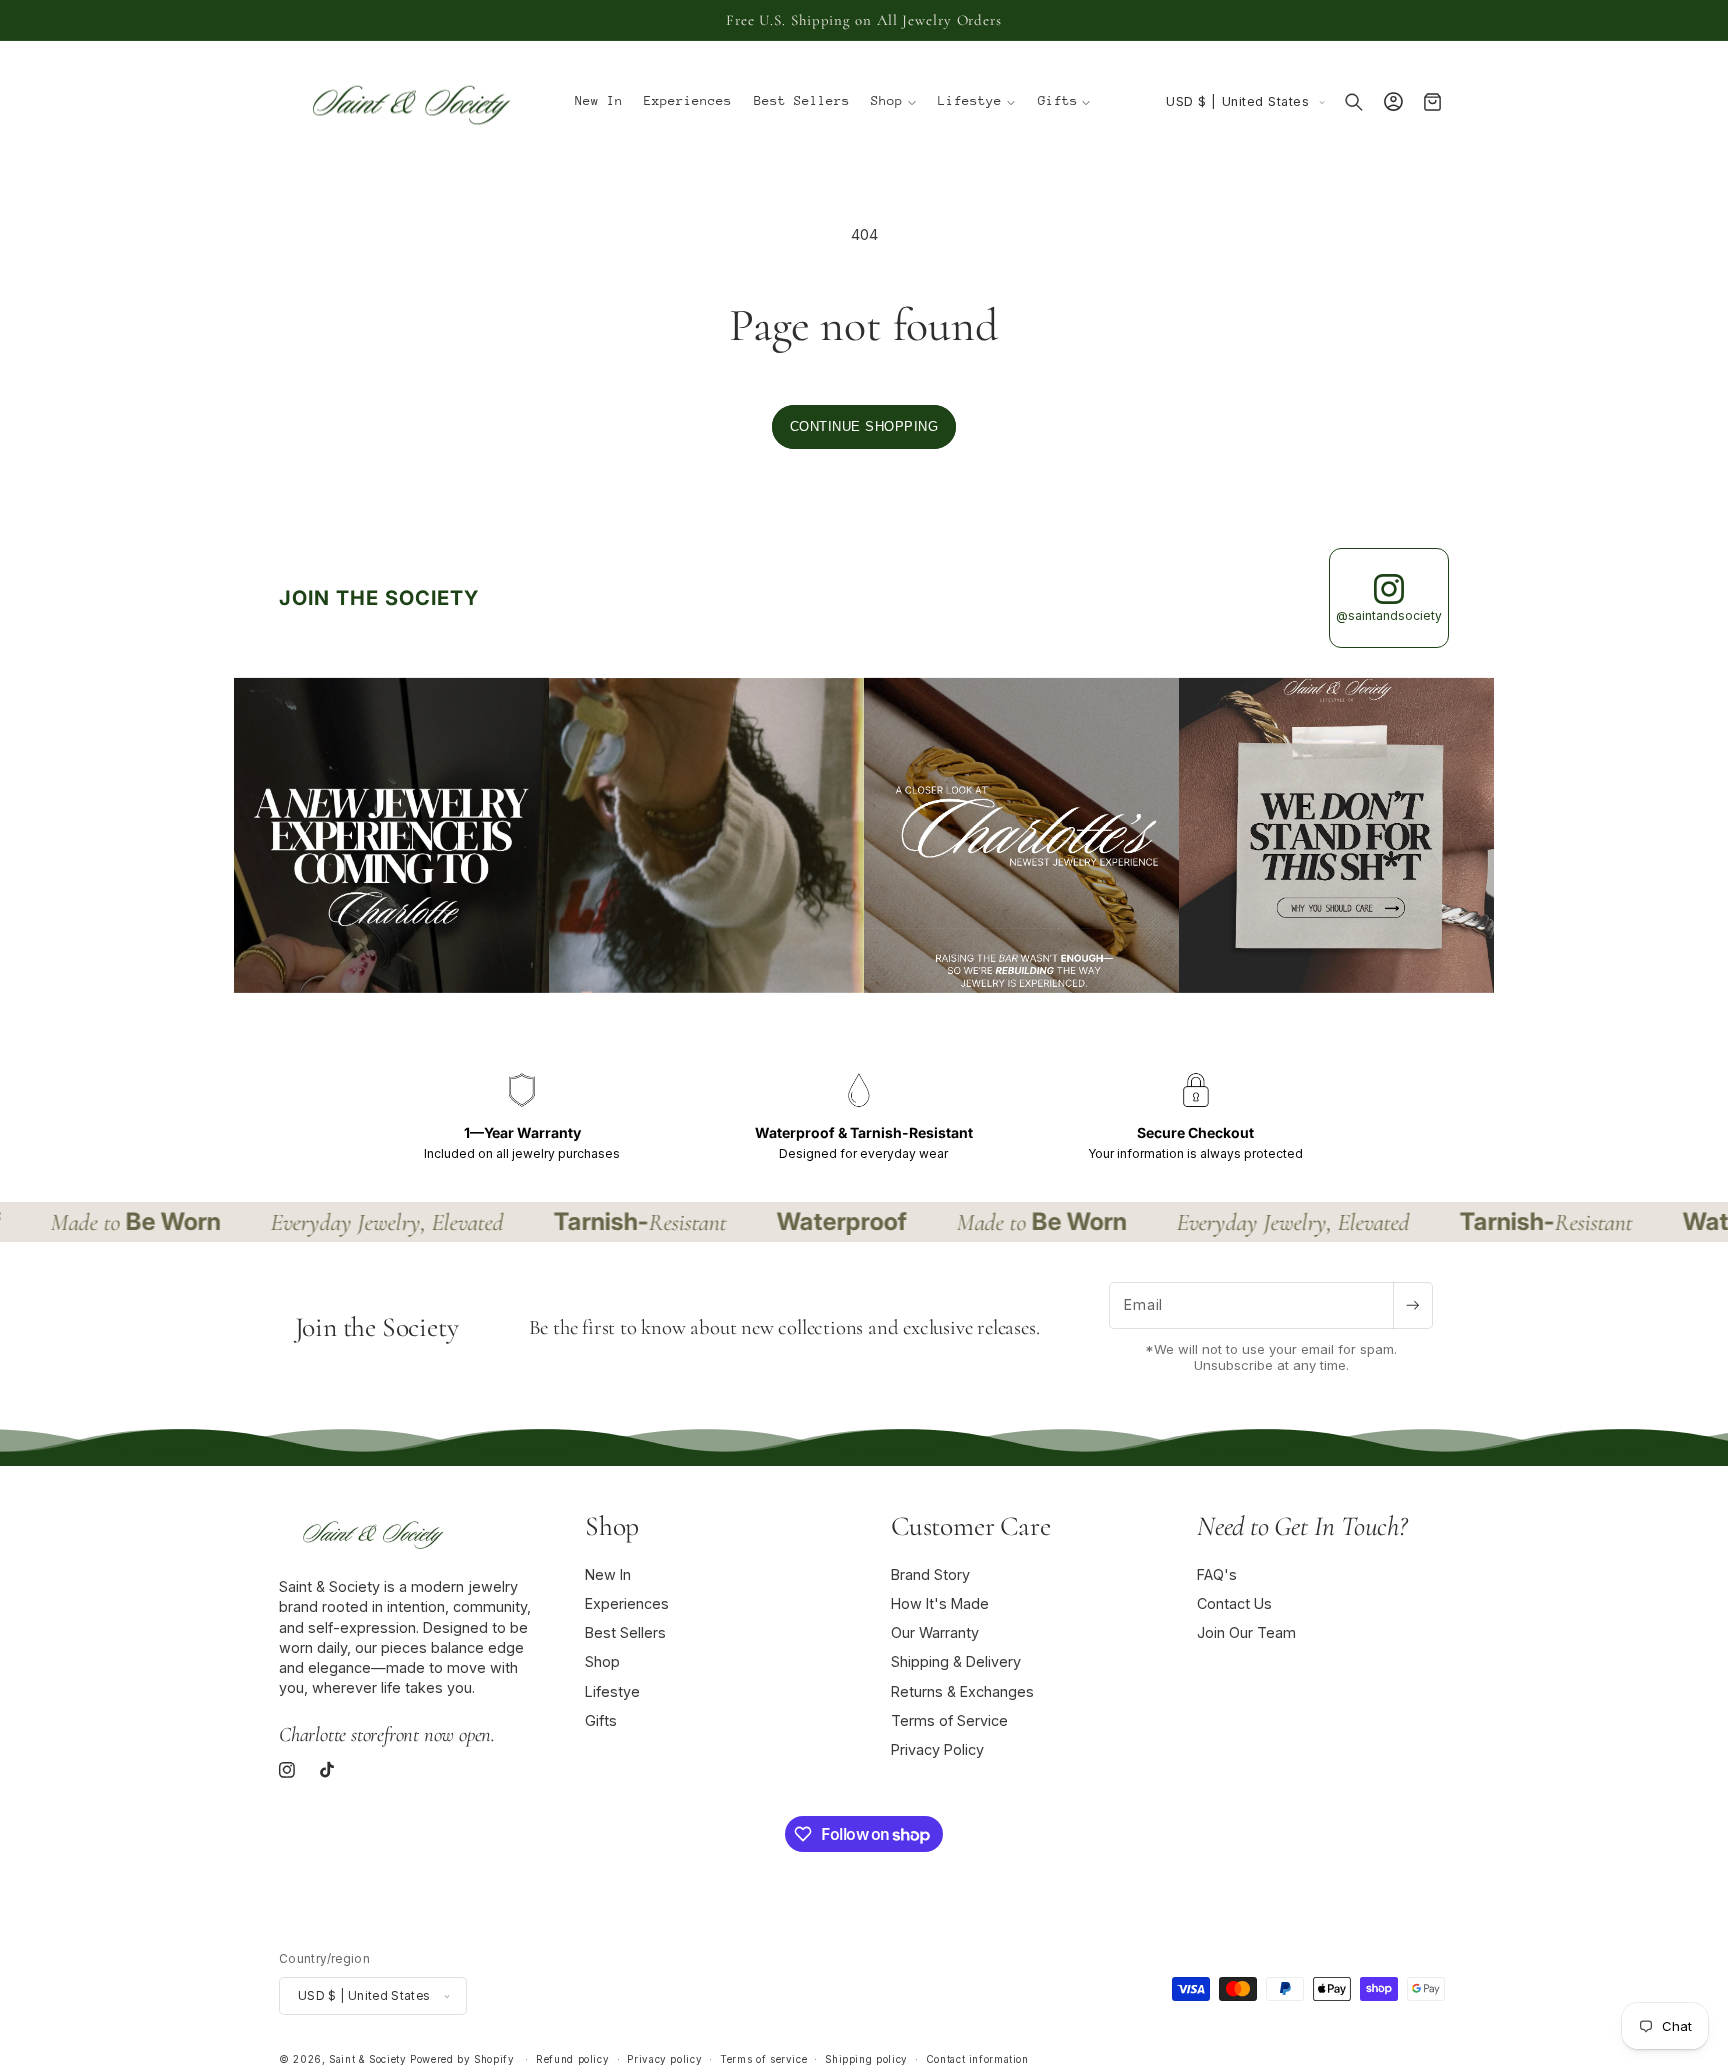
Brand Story (930, 1574)
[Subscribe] (1413, 1305)
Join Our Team (1246, 1632)
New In (608, 1574)
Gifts (601, 1720)
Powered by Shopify (462, 2059)
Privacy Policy (937, 1749)
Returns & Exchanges (962, 1691)
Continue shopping (864, 426)
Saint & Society (367, 2059)
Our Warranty (935, 1632)
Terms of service (763, 2059)
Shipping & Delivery (956, 1661)
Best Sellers (625, 1632)
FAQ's (1217, 1574)
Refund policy (572, 2059)
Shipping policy (866, 2059)
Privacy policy (664, 2059)
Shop (602, 1661)
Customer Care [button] (970, 1526)
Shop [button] (612, 1526)
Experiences (627, 1603)
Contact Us (1234, 1603)
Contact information (977, 2059)
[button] (894, 102)
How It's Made (940, 1603)
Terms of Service (949, 1720)
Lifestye (612, 1691)
